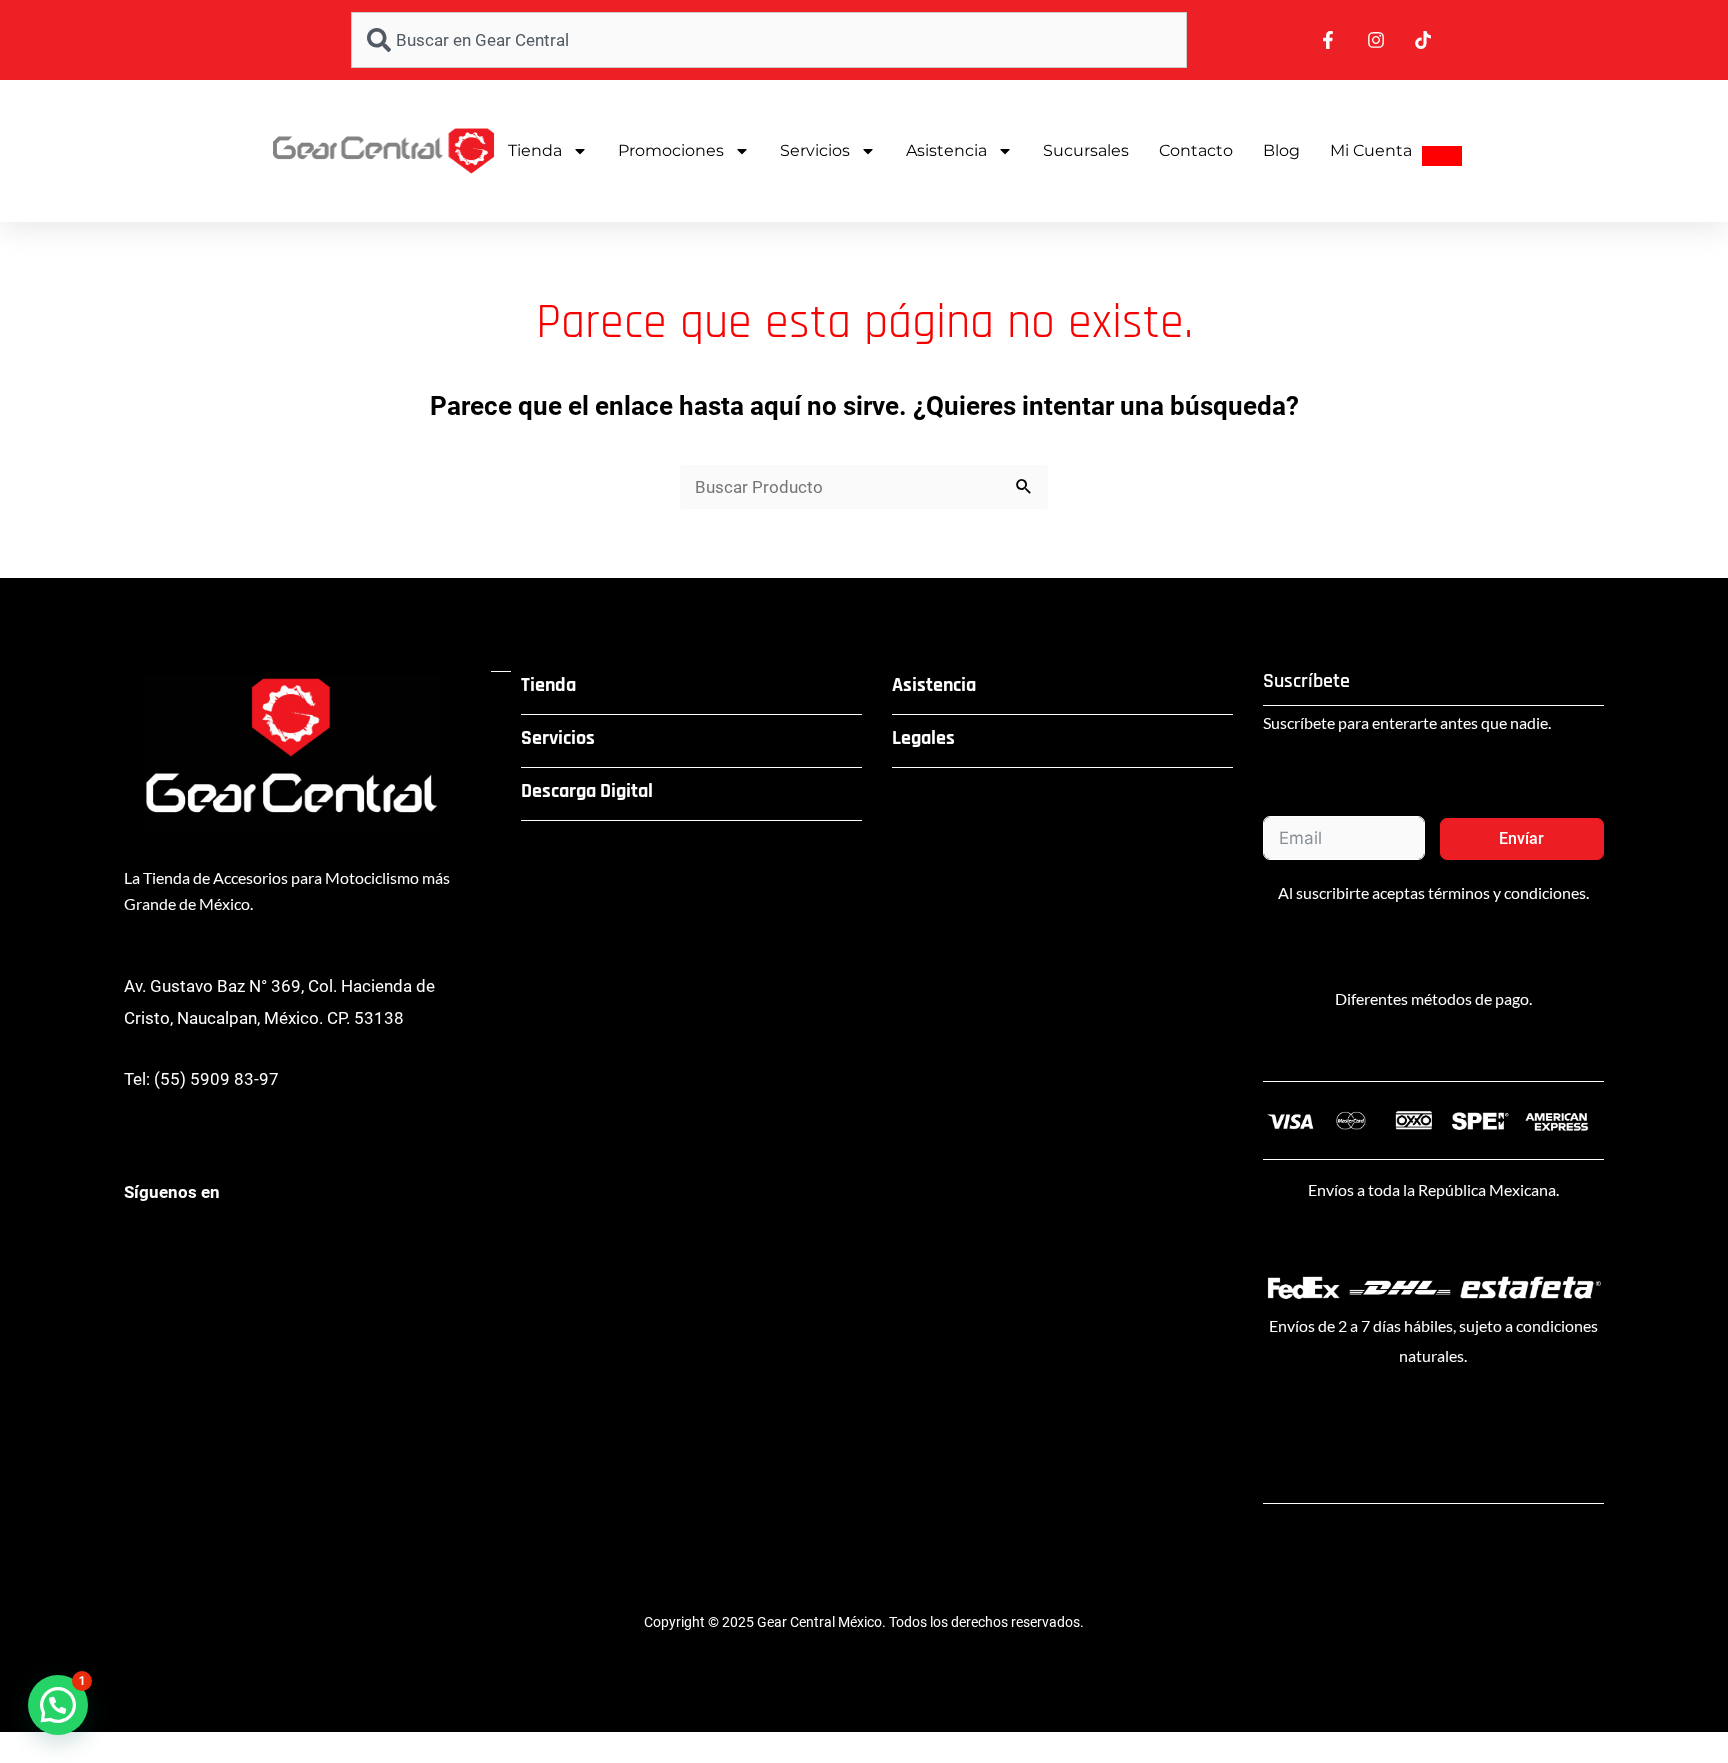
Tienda (535, 150)
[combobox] (769, 40)
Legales (923, 738)
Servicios (815, 150)
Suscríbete (1306, 681)
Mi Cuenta (1371, 150)
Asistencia (946, 150)
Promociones (671, 150)
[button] (58, 1705)
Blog (1281, 150)
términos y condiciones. (1508, 892)
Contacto (1196, 150)
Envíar (1521, 838)
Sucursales (1086, 150)
